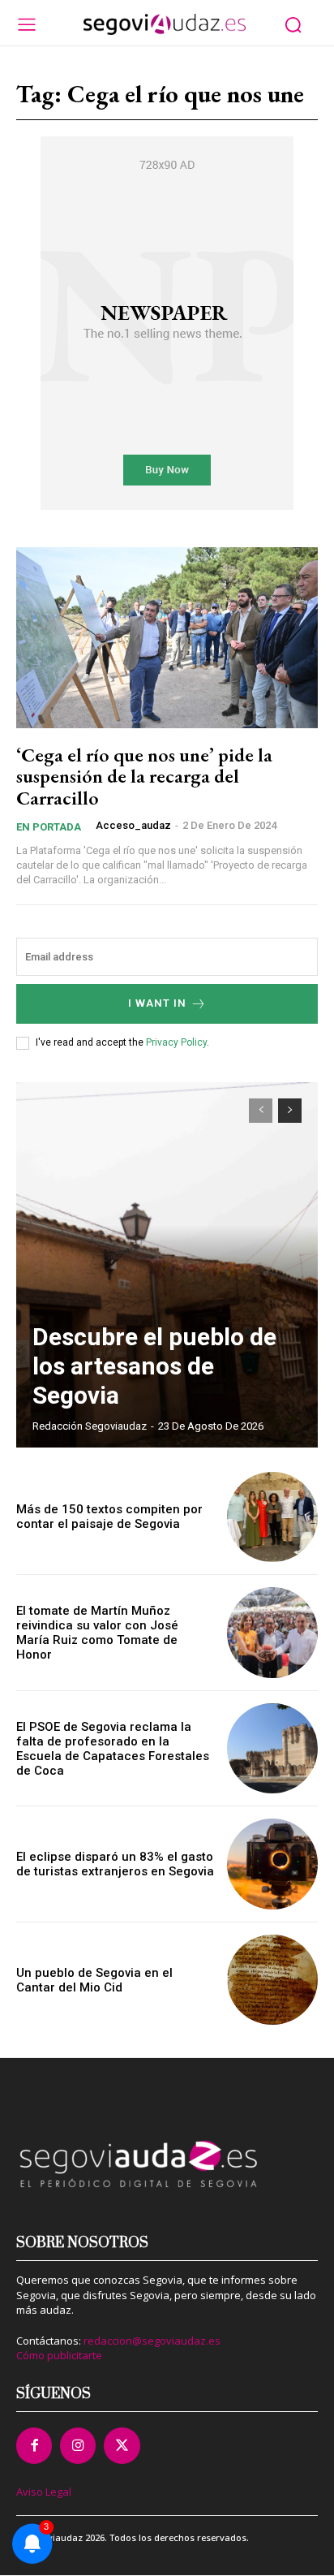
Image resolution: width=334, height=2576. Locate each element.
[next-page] (290, 1111)
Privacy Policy (176, 1042)
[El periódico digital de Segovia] (165, 24)
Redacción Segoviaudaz (90, 1426)
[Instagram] (78, 2445)
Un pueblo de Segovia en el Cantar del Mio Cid (94, 1980)
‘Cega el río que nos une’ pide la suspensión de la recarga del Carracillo (144, 776)
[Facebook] (34, 2445)
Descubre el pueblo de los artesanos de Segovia (154, 1366)
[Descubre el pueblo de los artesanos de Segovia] (167, 1265)
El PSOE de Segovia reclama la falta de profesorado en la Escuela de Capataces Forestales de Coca (113, 1749)
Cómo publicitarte (59, 2355)
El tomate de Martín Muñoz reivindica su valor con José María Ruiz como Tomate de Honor (97, 1633)
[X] (122, 2445)
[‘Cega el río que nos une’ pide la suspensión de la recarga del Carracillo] (167, 638)
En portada (49, 827)
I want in (157, 1003)
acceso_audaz (133, 825)
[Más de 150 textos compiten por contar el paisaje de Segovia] (272, 1517)
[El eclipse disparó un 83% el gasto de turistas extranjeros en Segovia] (272, 1864)
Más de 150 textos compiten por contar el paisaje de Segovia (109, 1517)
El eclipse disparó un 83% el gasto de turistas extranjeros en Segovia (115, 1864)
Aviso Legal (44, 2492)
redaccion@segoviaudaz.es (152, 2341)
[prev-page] (261, 1111)
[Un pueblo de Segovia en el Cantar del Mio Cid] (272, 1980)
